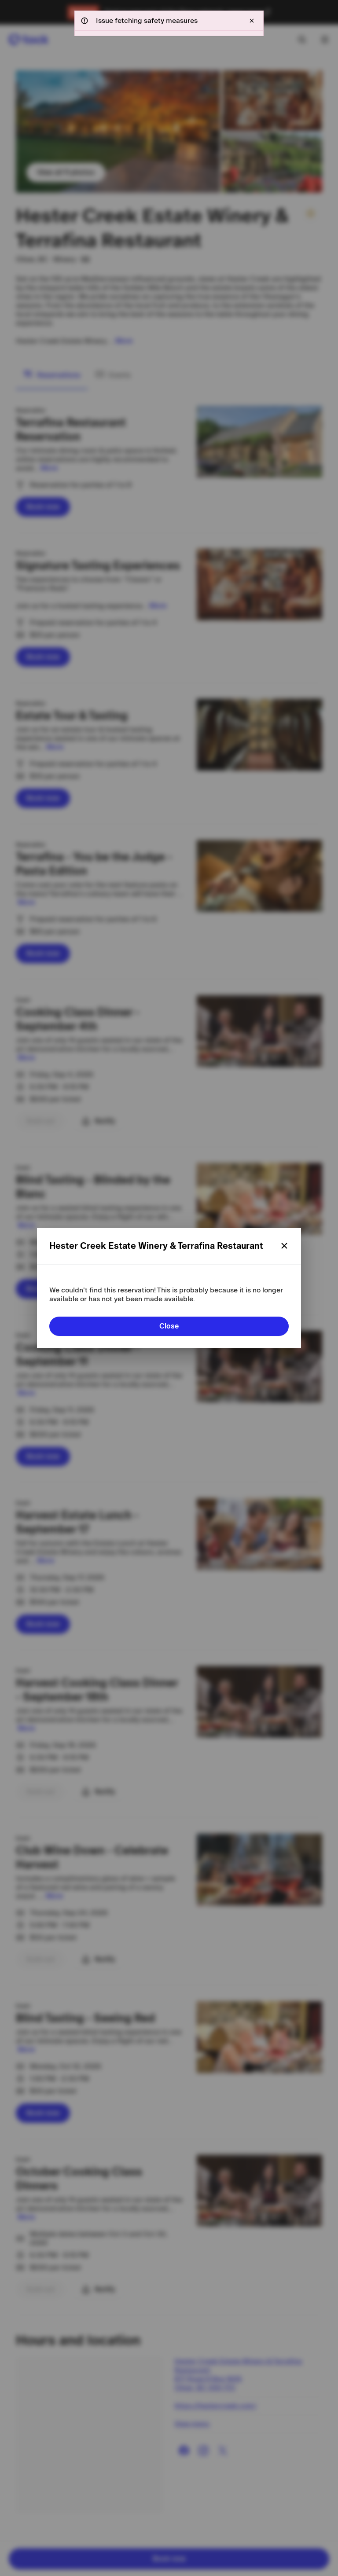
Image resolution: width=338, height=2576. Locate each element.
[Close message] (252, 21)
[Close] (284, 1246)
